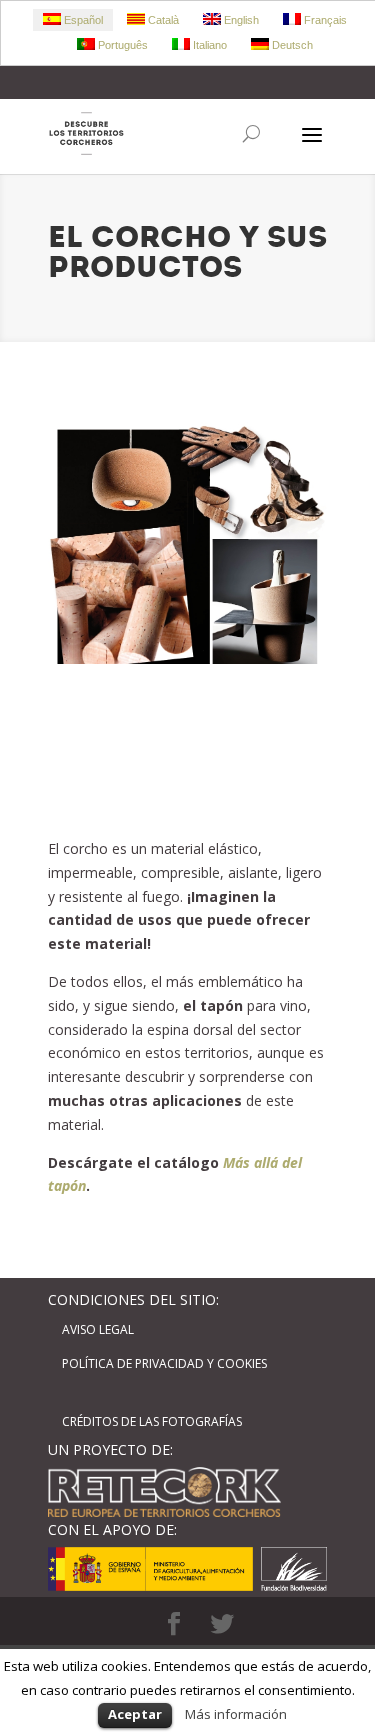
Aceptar (135, 1714)
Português (121, 45)
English (240, 20)
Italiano (208, 45)
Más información (236, 1714)
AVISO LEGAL (98, 1329)
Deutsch (291, 45)
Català (162, 20)
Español (82, 20)
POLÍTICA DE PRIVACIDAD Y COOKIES (164, 1363)
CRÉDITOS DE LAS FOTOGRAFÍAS (152, 1421)
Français (324, 20)
